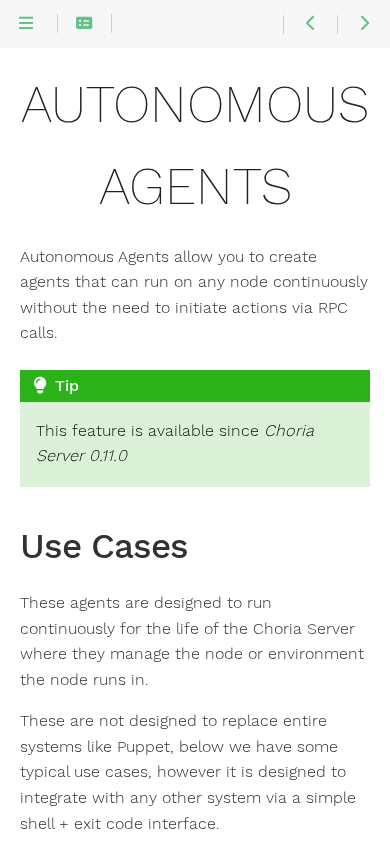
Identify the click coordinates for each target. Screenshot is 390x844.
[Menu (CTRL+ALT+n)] (26, 24)
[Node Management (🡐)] (309, 24)
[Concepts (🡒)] (363, 24)
